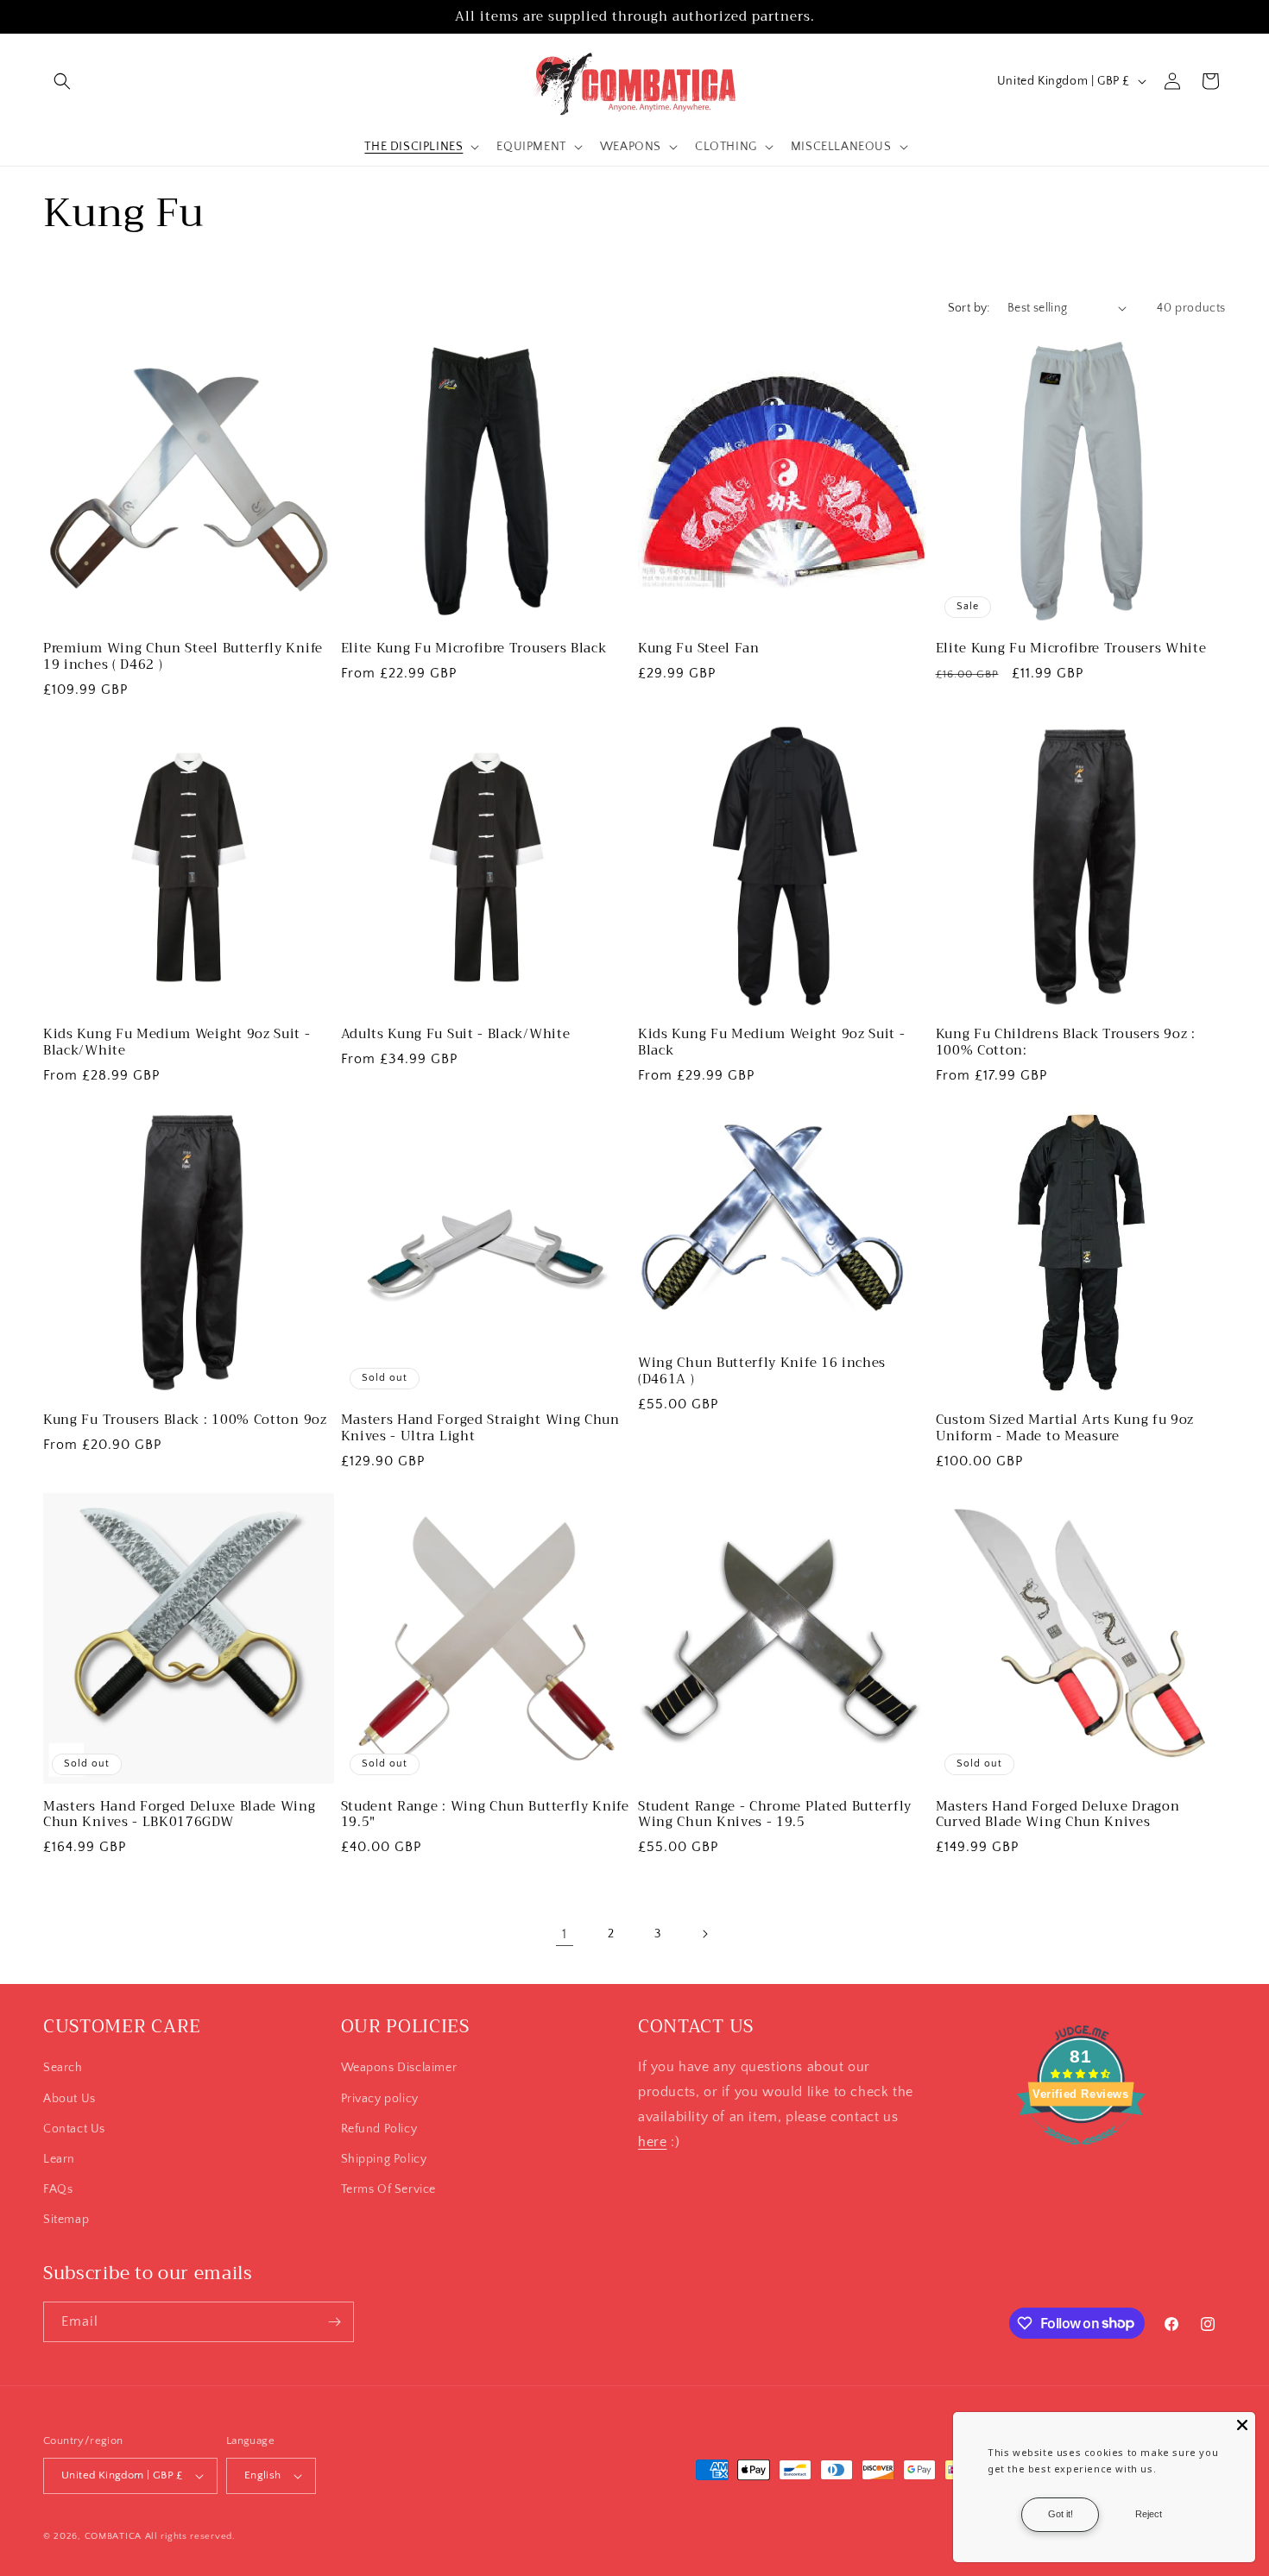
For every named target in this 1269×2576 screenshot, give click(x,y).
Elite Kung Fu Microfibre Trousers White (1071, 649)
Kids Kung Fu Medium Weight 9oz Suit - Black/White (177, 1042)
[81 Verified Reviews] (1081, 2154)
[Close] (1242, 2425)
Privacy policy (380, 2099)
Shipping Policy (384, 2159)
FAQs (58, 2189)
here (652, 2142)
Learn (59, 2159)
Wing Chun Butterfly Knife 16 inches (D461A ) (762, 1371)
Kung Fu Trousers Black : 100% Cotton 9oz (185, 1420)
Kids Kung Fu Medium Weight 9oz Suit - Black (772, 1042)
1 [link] (565, 1934)
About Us (69, 2099)
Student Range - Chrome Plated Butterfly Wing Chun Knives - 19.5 (775, 1815)
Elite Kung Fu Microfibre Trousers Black (474, 649)
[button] (62, 81)
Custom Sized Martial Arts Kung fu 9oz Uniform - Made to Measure (1065, 1428)
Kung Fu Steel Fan (699, 649)
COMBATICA (113, 2536)
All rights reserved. (190, 2536)
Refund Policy (379, 2129)
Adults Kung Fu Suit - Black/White (456, 1034)
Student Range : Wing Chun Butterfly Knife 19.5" (485, 1815)
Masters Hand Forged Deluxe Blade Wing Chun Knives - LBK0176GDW (180, 1815)
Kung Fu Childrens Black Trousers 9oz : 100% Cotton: (1066, 1042)
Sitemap (66, 2220)
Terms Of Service (389, 2189)
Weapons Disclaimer (399, 2068)
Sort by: (969, 308)
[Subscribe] (334, 2322)
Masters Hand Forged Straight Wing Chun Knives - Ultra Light (480, 1428)
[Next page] (704, 1934)
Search (63, 2068)
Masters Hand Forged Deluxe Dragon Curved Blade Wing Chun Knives (1058, 1815)
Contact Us (74, 2129)
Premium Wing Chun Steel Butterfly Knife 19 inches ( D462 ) (183, 657)
